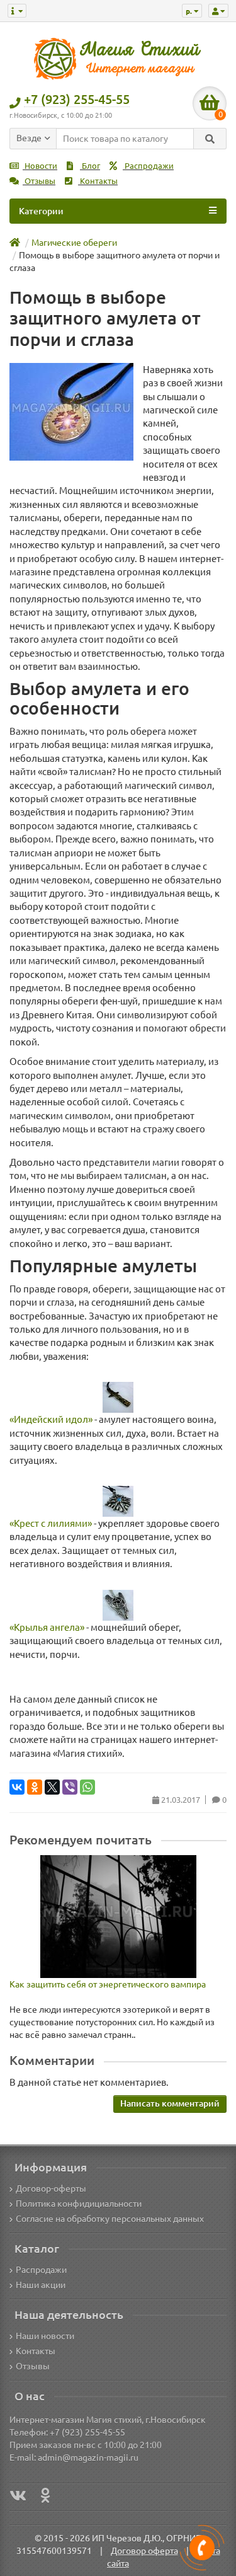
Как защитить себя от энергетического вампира (108, 1984)
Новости (40, 166)
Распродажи (148, 166)
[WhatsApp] (87, 1787)
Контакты (98, 181)
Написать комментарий (170, 2103)
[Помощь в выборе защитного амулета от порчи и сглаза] (71, 412)
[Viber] (70, 1787)
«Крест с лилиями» (51, 1523)
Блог (90, 166)
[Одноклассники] (35, 1787)
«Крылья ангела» (47, 1627)
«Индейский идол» (51, 1419)
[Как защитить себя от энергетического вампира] (118, 1917)
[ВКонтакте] (17, 1787)
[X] (52, 1787)
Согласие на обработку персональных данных (110, 2219)
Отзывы (39, 181)
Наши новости (45, 2336)
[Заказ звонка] (202, 2548)
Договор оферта (144, 2551)
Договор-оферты (51, 2188)
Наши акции (41, 2285)
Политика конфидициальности (79, 2204)
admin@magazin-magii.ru (88, 2458)
